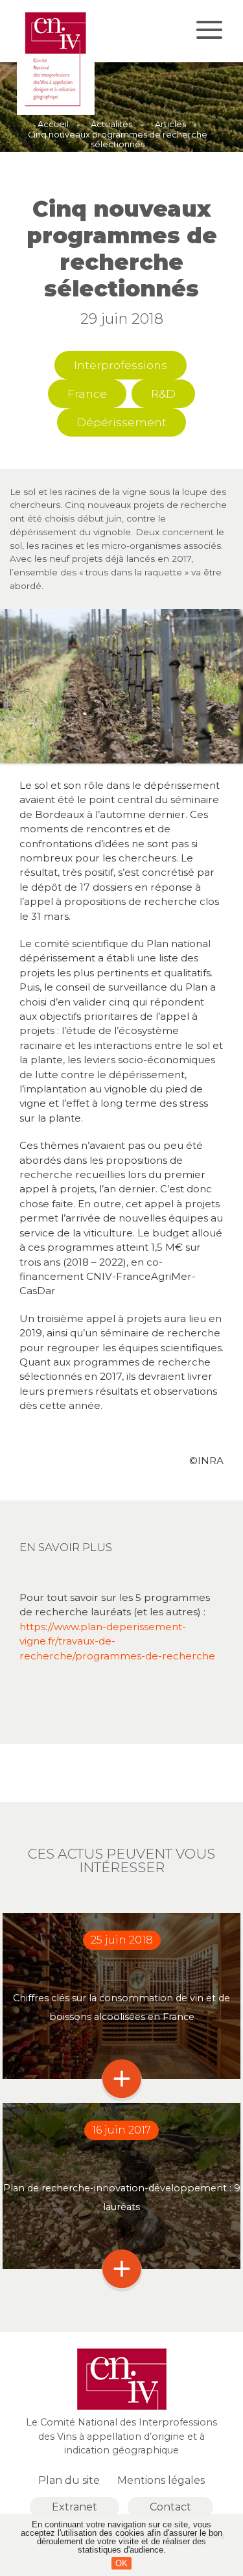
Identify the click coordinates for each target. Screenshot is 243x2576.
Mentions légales (161, 2480)
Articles (170, 125)
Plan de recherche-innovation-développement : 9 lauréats (122, 2197)
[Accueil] (56, 112)
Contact (170, 2507)
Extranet (75, 2507)
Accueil (53, 125)
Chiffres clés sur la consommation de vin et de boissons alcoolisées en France (121, 2007)
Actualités (111, 125)
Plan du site (69, 2480)
